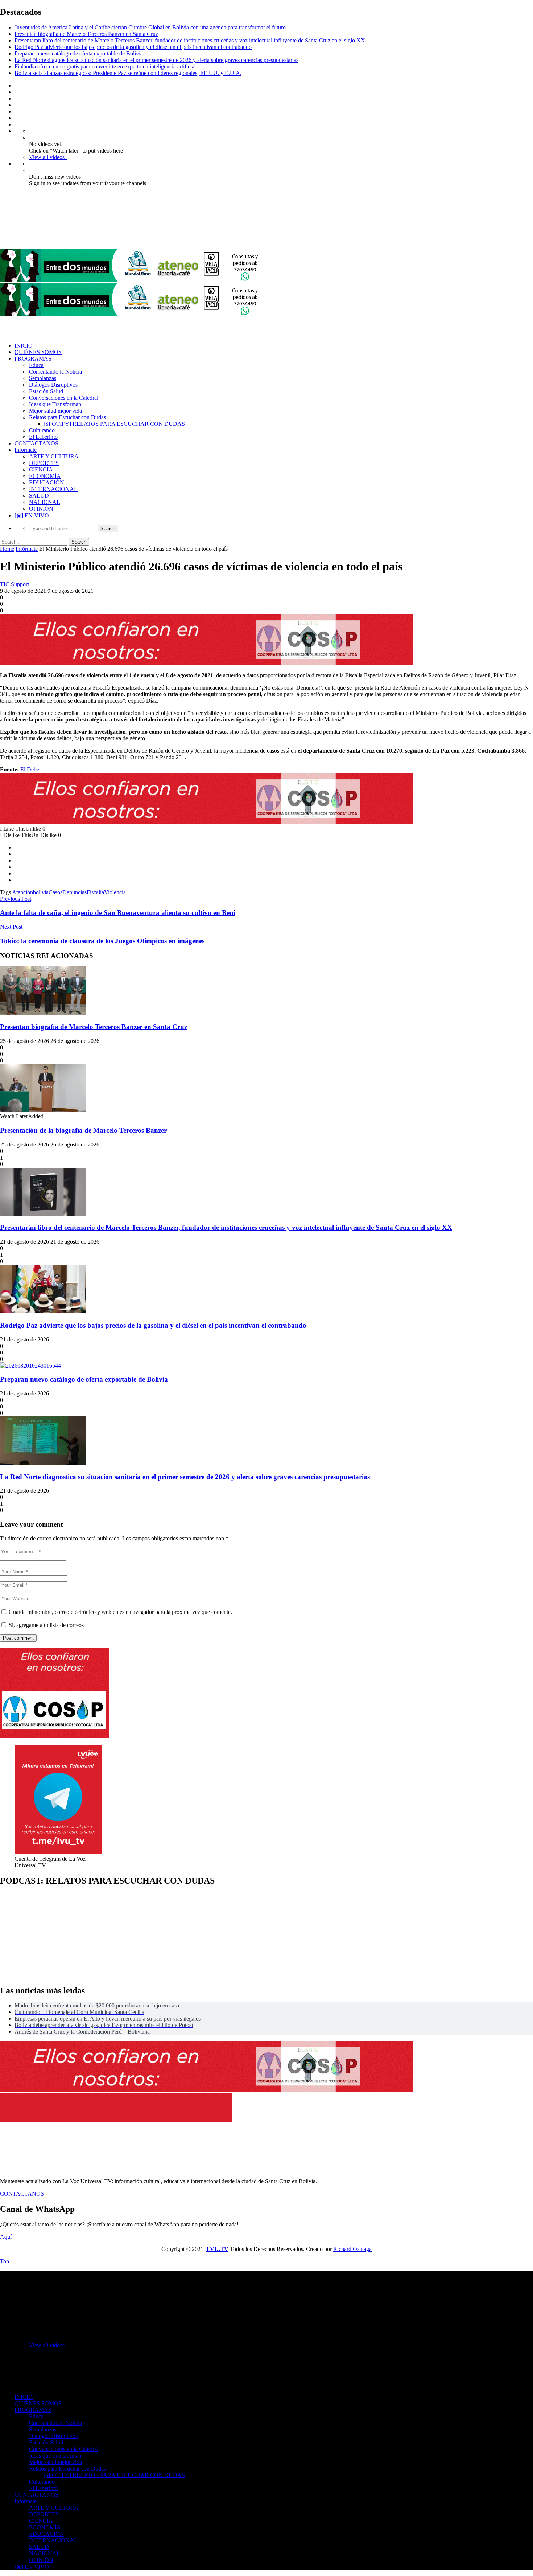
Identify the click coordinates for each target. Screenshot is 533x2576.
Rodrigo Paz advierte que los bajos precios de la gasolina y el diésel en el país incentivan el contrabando (133, 47)
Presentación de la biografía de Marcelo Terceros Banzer (83, 1130)
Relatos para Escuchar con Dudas (67, 417)
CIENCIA (41, 469)
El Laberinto (43, 437)
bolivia (41, 892)
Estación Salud (46, 391)
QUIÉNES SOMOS (38, 352)
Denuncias (75, 892)
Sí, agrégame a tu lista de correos (46, 1625)
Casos (55, 892)
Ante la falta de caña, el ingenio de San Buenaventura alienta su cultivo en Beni (118, 913)
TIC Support (15, 584)
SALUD (39, 496)
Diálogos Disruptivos (53, 385)
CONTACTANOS (36, 443)
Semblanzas (43, 378)
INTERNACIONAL (53, 489)
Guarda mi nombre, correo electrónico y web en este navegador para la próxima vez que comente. (120, 1612)
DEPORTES (44, 463)
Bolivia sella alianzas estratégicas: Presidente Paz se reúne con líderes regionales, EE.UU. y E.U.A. (128, 73)
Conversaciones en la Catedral (64, 398)
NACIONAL (45, 502)
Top (5, 2261)
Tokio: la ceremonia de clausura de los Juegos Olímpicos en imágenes (102, 941)
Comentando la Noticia (55, 372)
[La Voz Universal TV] (120, 245)
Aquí (6, 2237)
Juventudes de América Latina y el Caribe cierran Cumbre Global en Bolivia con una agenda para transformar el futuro (150, 27)
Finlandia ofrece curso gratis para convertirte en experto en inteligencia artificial (105, 66)
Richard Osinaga (352, 2249)
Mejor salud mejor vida (55, 411)
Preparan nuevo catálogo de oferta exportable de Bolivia (79, 53)
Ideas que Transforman (55, 404)
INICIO (24, 346)
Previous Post (16, 899)
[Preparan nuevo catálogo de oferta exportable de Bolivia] (30, 1366)
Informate (26, 450)
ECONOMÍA (45, 476)
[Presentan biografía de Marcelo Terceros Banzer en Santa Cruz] (43, 1013)
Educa (36, 365)
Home (7, 549)
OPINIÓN (41, 509)
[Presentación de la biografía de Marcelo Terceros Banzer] (43, 1110)
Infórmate (27, 549)
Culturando (42, 430)
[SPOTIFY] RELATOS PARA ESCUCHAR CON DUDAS (114, 424)
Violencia (115, 892)
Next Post (11, 927)
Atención (22, 892)
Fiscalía (95, 892)
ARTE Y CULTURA (54, 456)
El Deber (31, 769)
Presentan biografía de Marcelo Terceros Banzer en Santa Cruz (86, 34)
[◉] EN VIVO (32, 515)
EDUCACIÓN (47, 482)
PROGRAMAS (33, 359)
